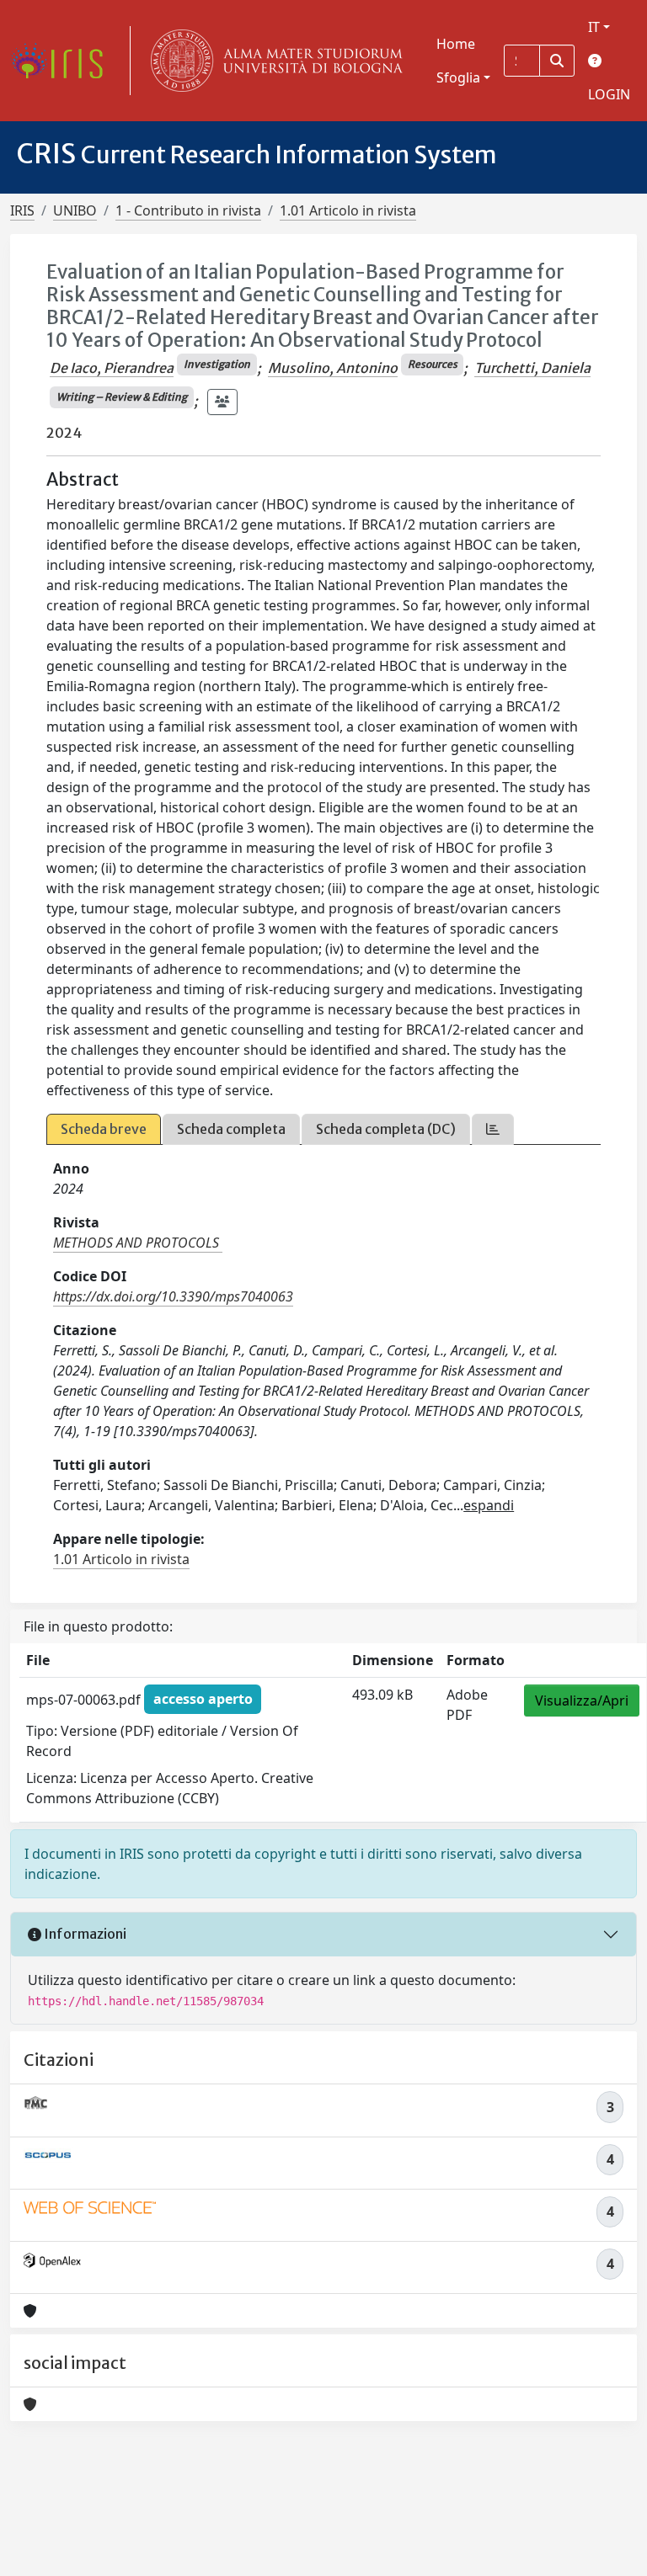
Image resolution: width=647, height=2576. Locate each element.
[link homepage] (63, 61)
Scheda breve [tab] (104, 1129)
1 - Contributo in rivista (188, 210)
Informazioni (84, 1934)
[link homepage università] (273, 61)
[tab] (493, 1129)
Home (456, 44)
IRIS (22, 210)
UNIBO (75, 210)
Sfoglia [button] (458, 77)
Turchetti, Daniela (532, 368)
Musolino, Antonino (333, 368)
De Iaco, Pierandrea (112, 368)
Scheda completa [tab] (231, 1129)
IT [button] (594, 27)
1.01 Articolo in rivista (348, 210)
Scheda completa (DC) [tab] (386, 1129)
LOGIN (609, 94)
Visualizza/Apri (582, 1700)
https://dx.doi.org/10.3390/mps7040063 (173, 1296)
